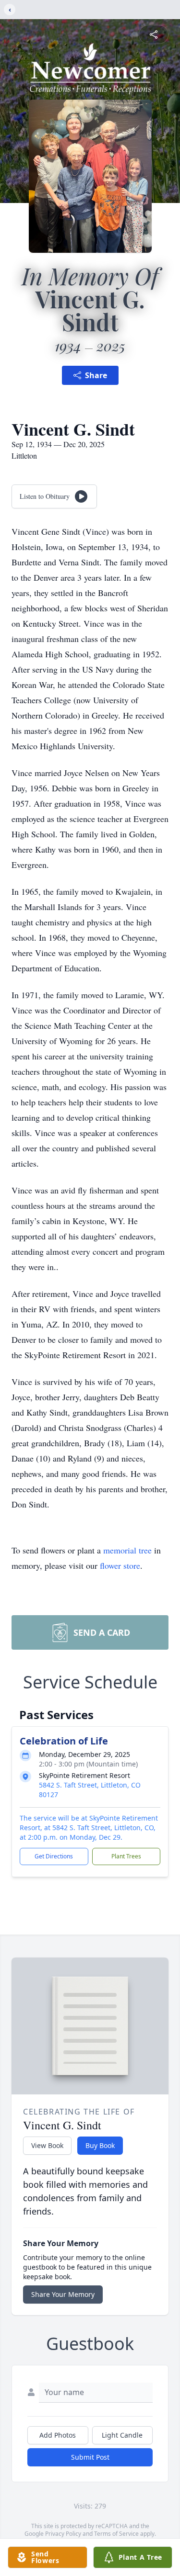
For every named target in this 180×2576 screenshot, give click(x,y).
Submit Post (90, 2457)
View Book (47, 2145)
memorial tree (127, 1550)
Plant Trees (126, 1856)
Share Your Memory (63, 2294)
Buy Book (100, 2145)
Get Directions (54, 1856)
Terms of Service (116, 2534)
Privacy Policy (63, 2534)
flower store (120, 1565)
